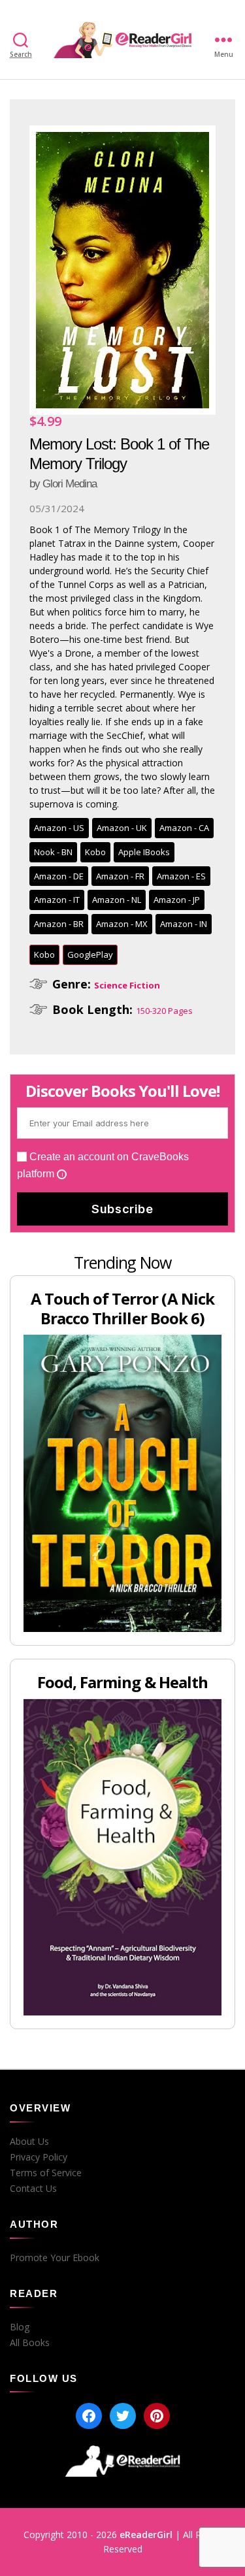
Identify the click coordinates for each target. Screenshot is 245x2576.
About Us (29, 2142)
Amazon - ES (181, 876)
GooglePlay (90, 954)
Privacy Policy (39, 2157)
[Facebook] (89, 2416)
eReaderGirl (146, 2535)
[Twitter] (123, 2416)
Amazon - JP (177, 900)
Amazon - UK (122, 828)
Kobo (95, 852)
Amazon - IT (57, 900)
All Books (30, 2343)
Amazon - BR (59, 924)
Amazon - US (59, 828)
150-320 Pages (164, 1011)
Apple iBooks (144, 852)
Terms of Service (46, 2173)
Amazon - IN (184, 924)
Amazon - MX (122, 924)
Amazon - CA (184, 828)
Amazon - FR (120, 876)
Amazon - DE (59, 876)
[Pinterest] (157, 2416)
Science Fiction (127, 985)
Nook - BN (53, 852)
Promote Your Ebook (55, 2258)
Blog (20, 2327)
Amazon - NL (117, 900)
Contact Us (33, 2189)
